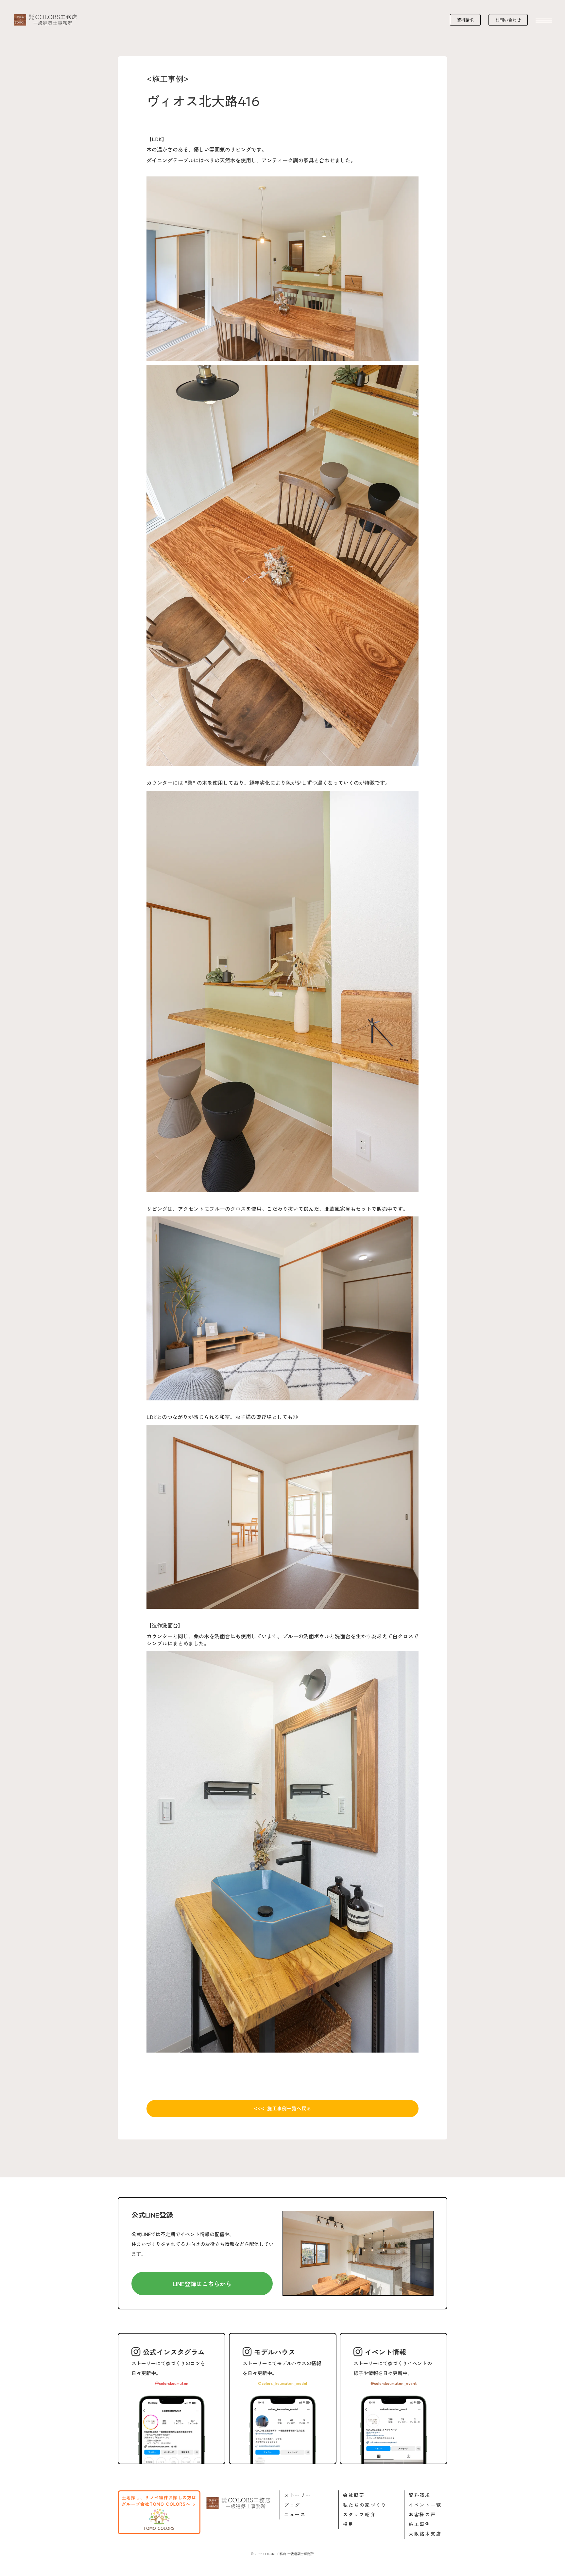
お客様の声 (422, 2514)
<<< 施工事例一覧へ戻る (282, 2108)
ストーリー (298, 2495)
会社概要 (354, 2495)
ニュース (295, 2514)
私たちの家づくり (365, 2505)
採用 (349, 2524)
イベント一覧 (425, 2505)
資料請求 (420, 2495)
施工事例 (420, 2524)
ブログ (292, 2505)
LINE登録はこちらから (202, 2284)
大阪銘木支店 (425, 2534)
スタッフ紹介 (360, 2514)
